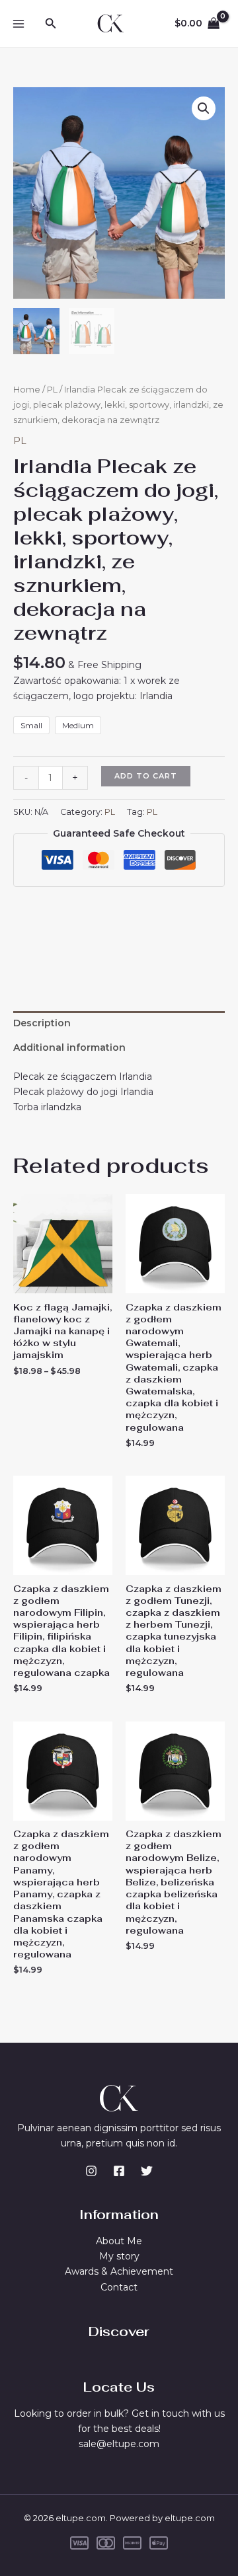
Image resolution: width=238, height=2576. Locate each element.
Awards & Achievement (119, 2271)
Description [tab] (42, 1023)
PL (52, 390)
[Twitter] (147, 2171)
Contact (119, 2287)
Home (27, 390)
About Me (119, 2241)
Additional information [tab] (69, 1047)
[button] (51, 24)
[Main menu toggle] (19, 24)
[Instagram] (91, 2171)
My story (119, 2256)
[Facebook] (119, 2171)
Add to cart (146, 776)
